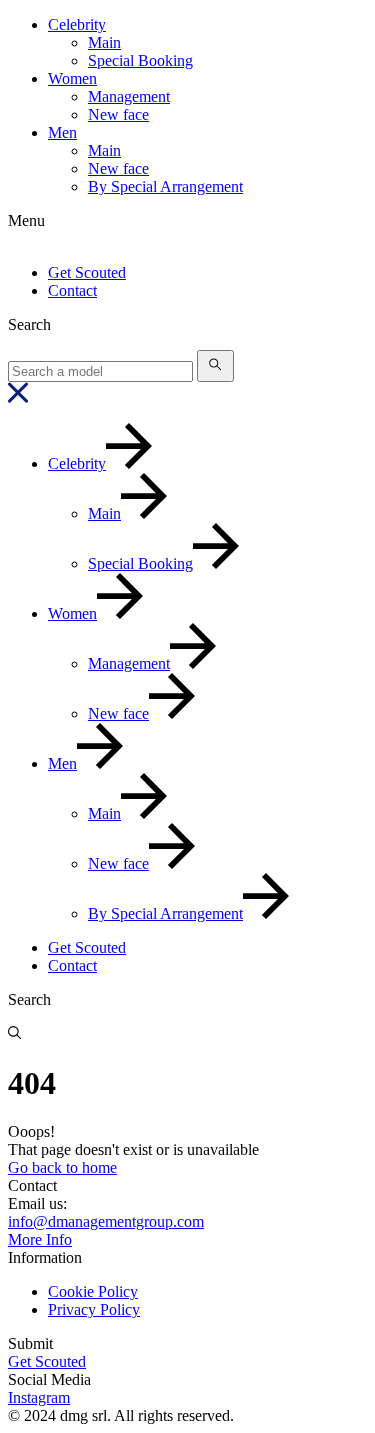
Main (104, 42)
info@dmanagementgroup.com (106, 1221)
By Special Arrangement (165, 186)
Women (72, 78)
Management (129, 96)
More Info (40, 1239)
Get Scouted (87, 272)
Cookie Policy (93, 1291)
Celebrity (77, 24)
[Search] (215, 366)
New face (118, 114)
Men (62, 132)
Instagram (39, 1397)
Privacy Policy (94, 1309)
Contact (72, 290)
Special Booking (140, 60)
